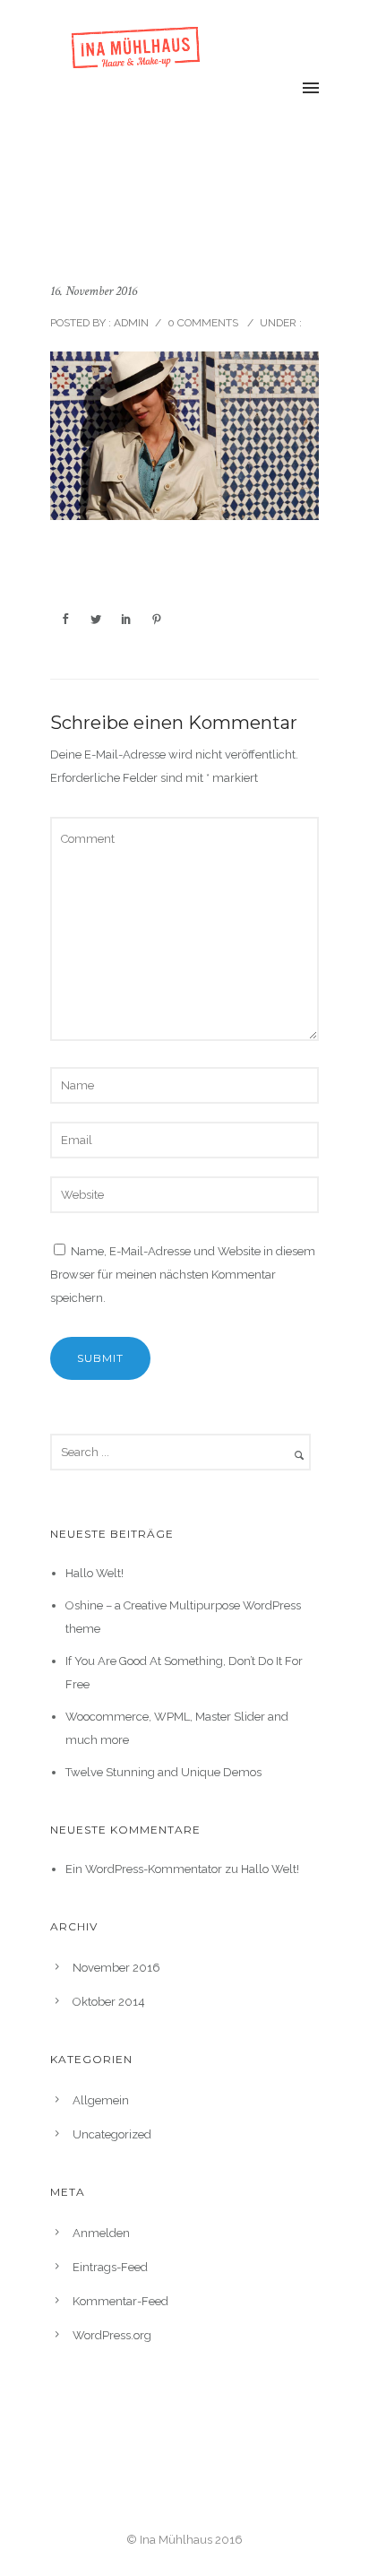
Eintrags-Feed (110, 2267)
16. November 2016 (94, 291)
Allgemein (101, 2100)
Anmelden (101, 2233)
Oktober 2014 (109, 2002)
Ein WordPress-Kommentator (144, 1869)
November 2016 (116, 1968)
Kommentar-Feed (120, 2301)
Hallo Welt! (94, 1573)
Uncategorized (112, 2134)
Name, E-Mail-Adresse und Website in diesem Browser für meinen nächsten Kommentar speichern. (183, 1275)
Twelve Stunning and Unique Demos (163, 1772)
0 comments (203, 323)
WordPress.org (112, 2335)
